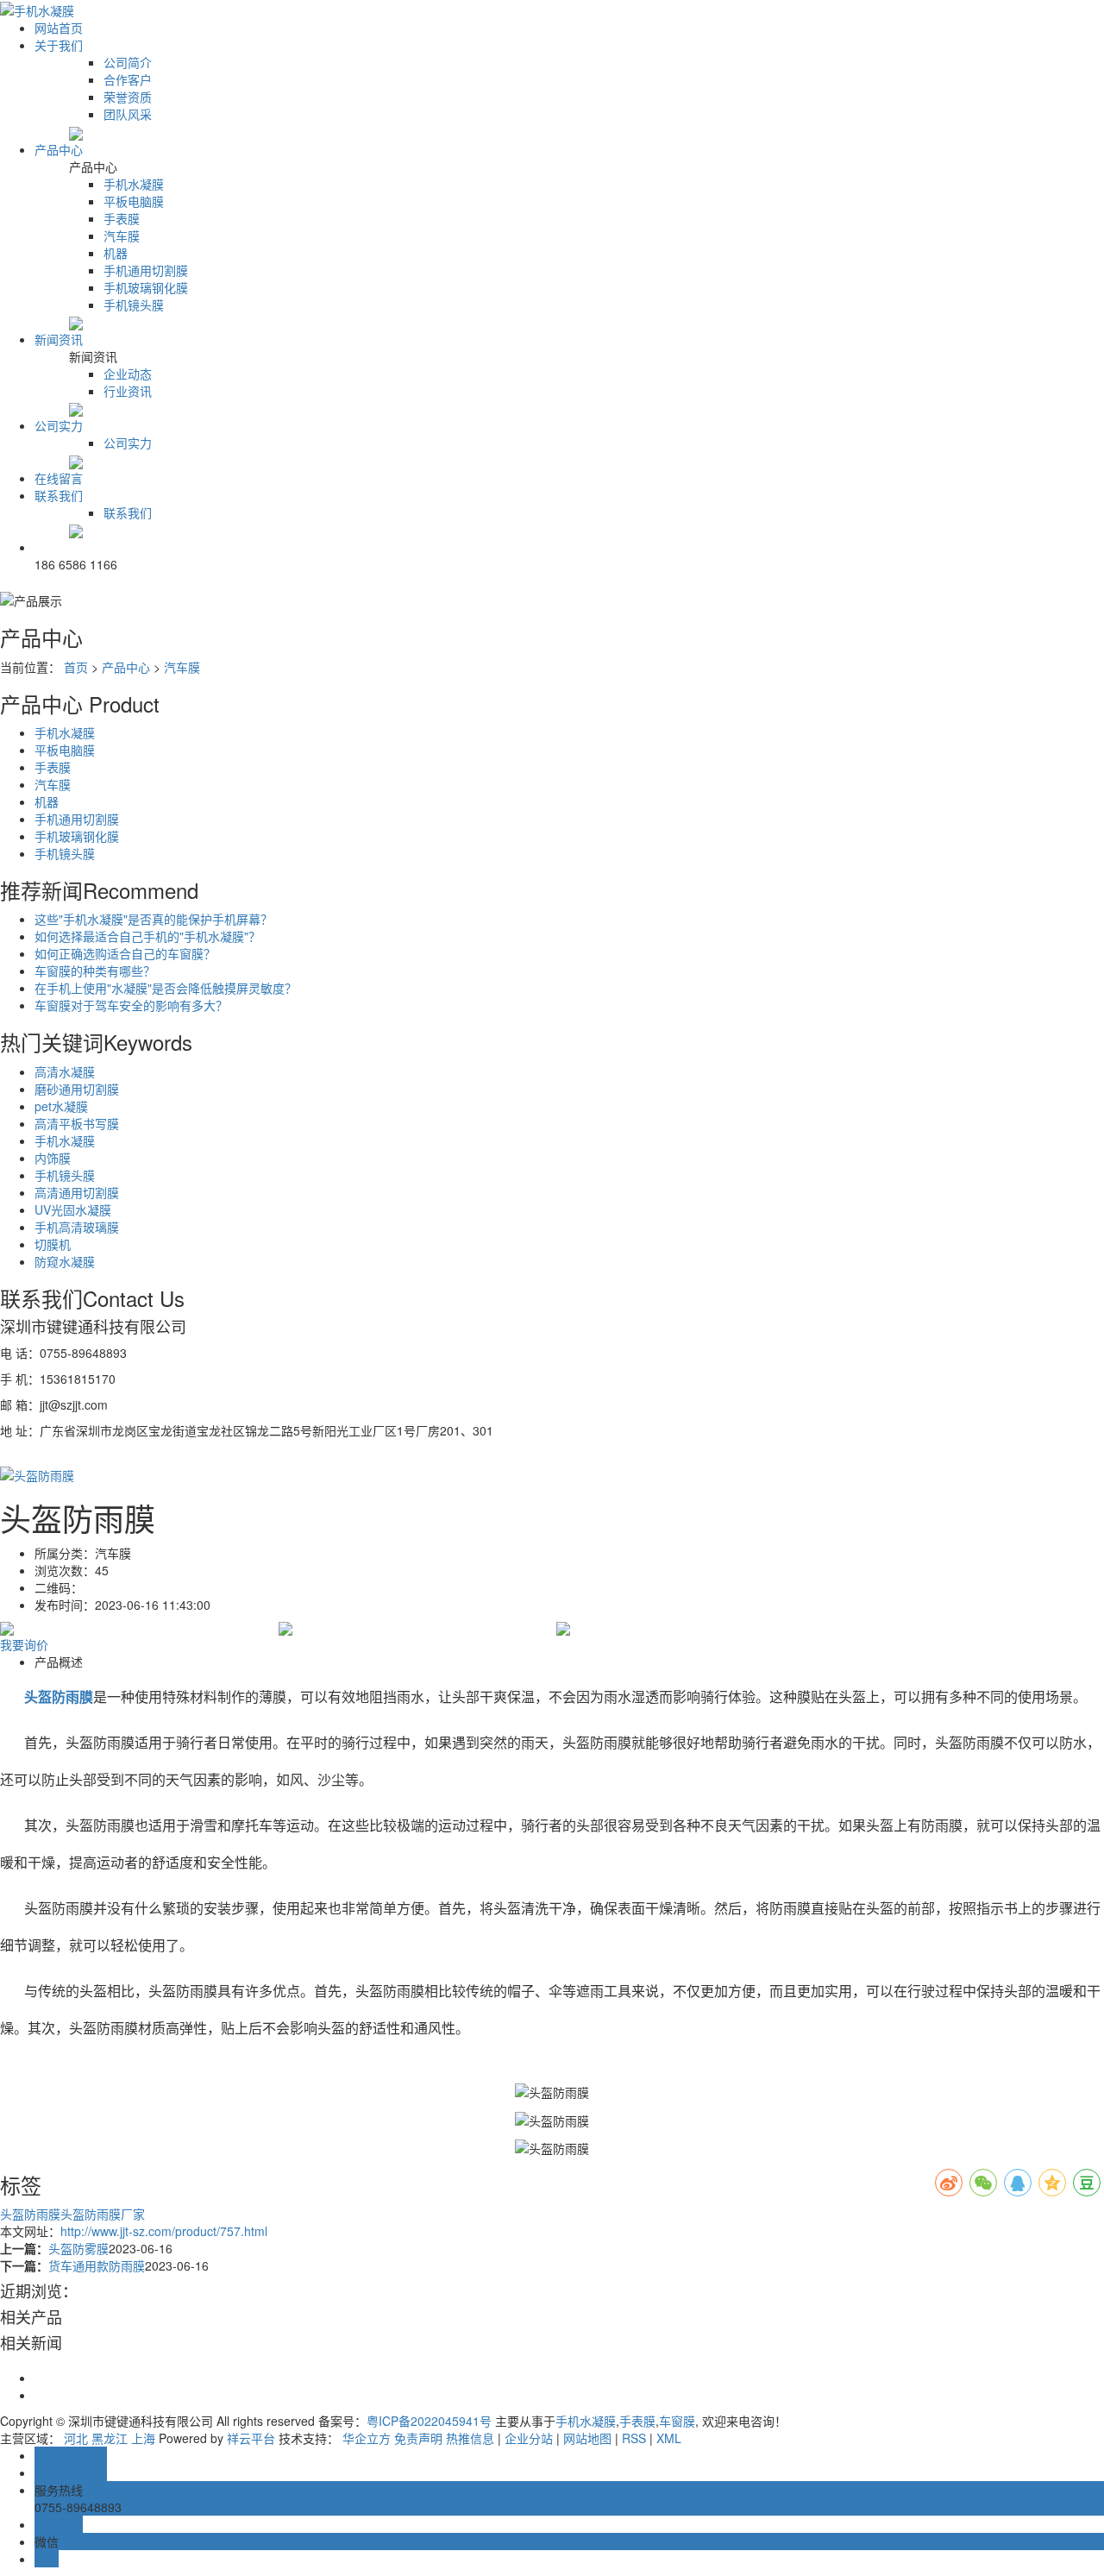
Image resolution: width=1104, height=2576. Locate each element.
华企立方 (367, 2438)
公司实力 (59, 425)
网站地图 (587, 2438)
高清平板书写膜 (77, 1123)
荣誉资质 (128, 97)
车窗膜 (677, 2421)
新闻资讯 (59, 339)
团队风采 (128, 114)
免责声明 (418, 2438)
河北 (76, 2438)
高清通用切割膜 (77, 1192)
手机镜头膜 (134, 305)
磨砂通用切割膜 (77, 1089)
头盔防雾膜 (78, 2248)
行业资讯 (128, 391)
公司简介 (128, 62)
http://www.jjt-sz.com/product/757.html (164, 2231)
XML (669, 2438)
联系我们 (59, 495)
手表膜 (122, 218)
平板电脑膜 (134, 201)
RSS (634, 2438)
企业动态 (128, 374)
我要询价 (24, 1644)
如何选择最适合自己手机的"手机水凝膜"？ (147, 936)
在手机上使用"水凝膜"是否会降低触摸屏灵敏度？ (166, 988)
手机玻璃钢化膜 (146, 287)
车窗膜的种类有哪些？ (95, 971)
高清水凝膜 (65, 1071)
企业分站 (529, 2438)
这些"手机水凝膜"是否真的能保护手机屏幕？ (154, 919)
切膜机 (53, 1244)
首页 (76, 667)
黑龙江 (110, 2438)
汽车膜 (122, 236)
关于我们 (59, 45)
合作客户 (128, 79)
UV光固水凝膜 (73, 1209)
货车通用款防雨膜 (97, 2265)
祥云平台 (251, 2438)
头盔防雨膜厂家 (103, 2214)
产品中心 (59, 149)
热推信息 (470, 2438)
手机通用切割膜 (146, 270)
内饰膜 (53, 1158)
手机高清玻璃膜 (77, 1227)
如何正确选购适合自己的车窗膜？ (125, 953)
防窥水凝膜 (65, 1261)
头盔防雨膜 (30, 2214)
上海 (143, 2438)
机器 (116, 253)
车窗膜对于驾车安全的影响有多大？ (131, 1005)
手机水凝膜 (134, 184)
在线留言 (59, 478)
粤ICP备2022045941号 (429, 2421)
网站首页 (59, 28)
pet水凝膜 (61, 1106)
